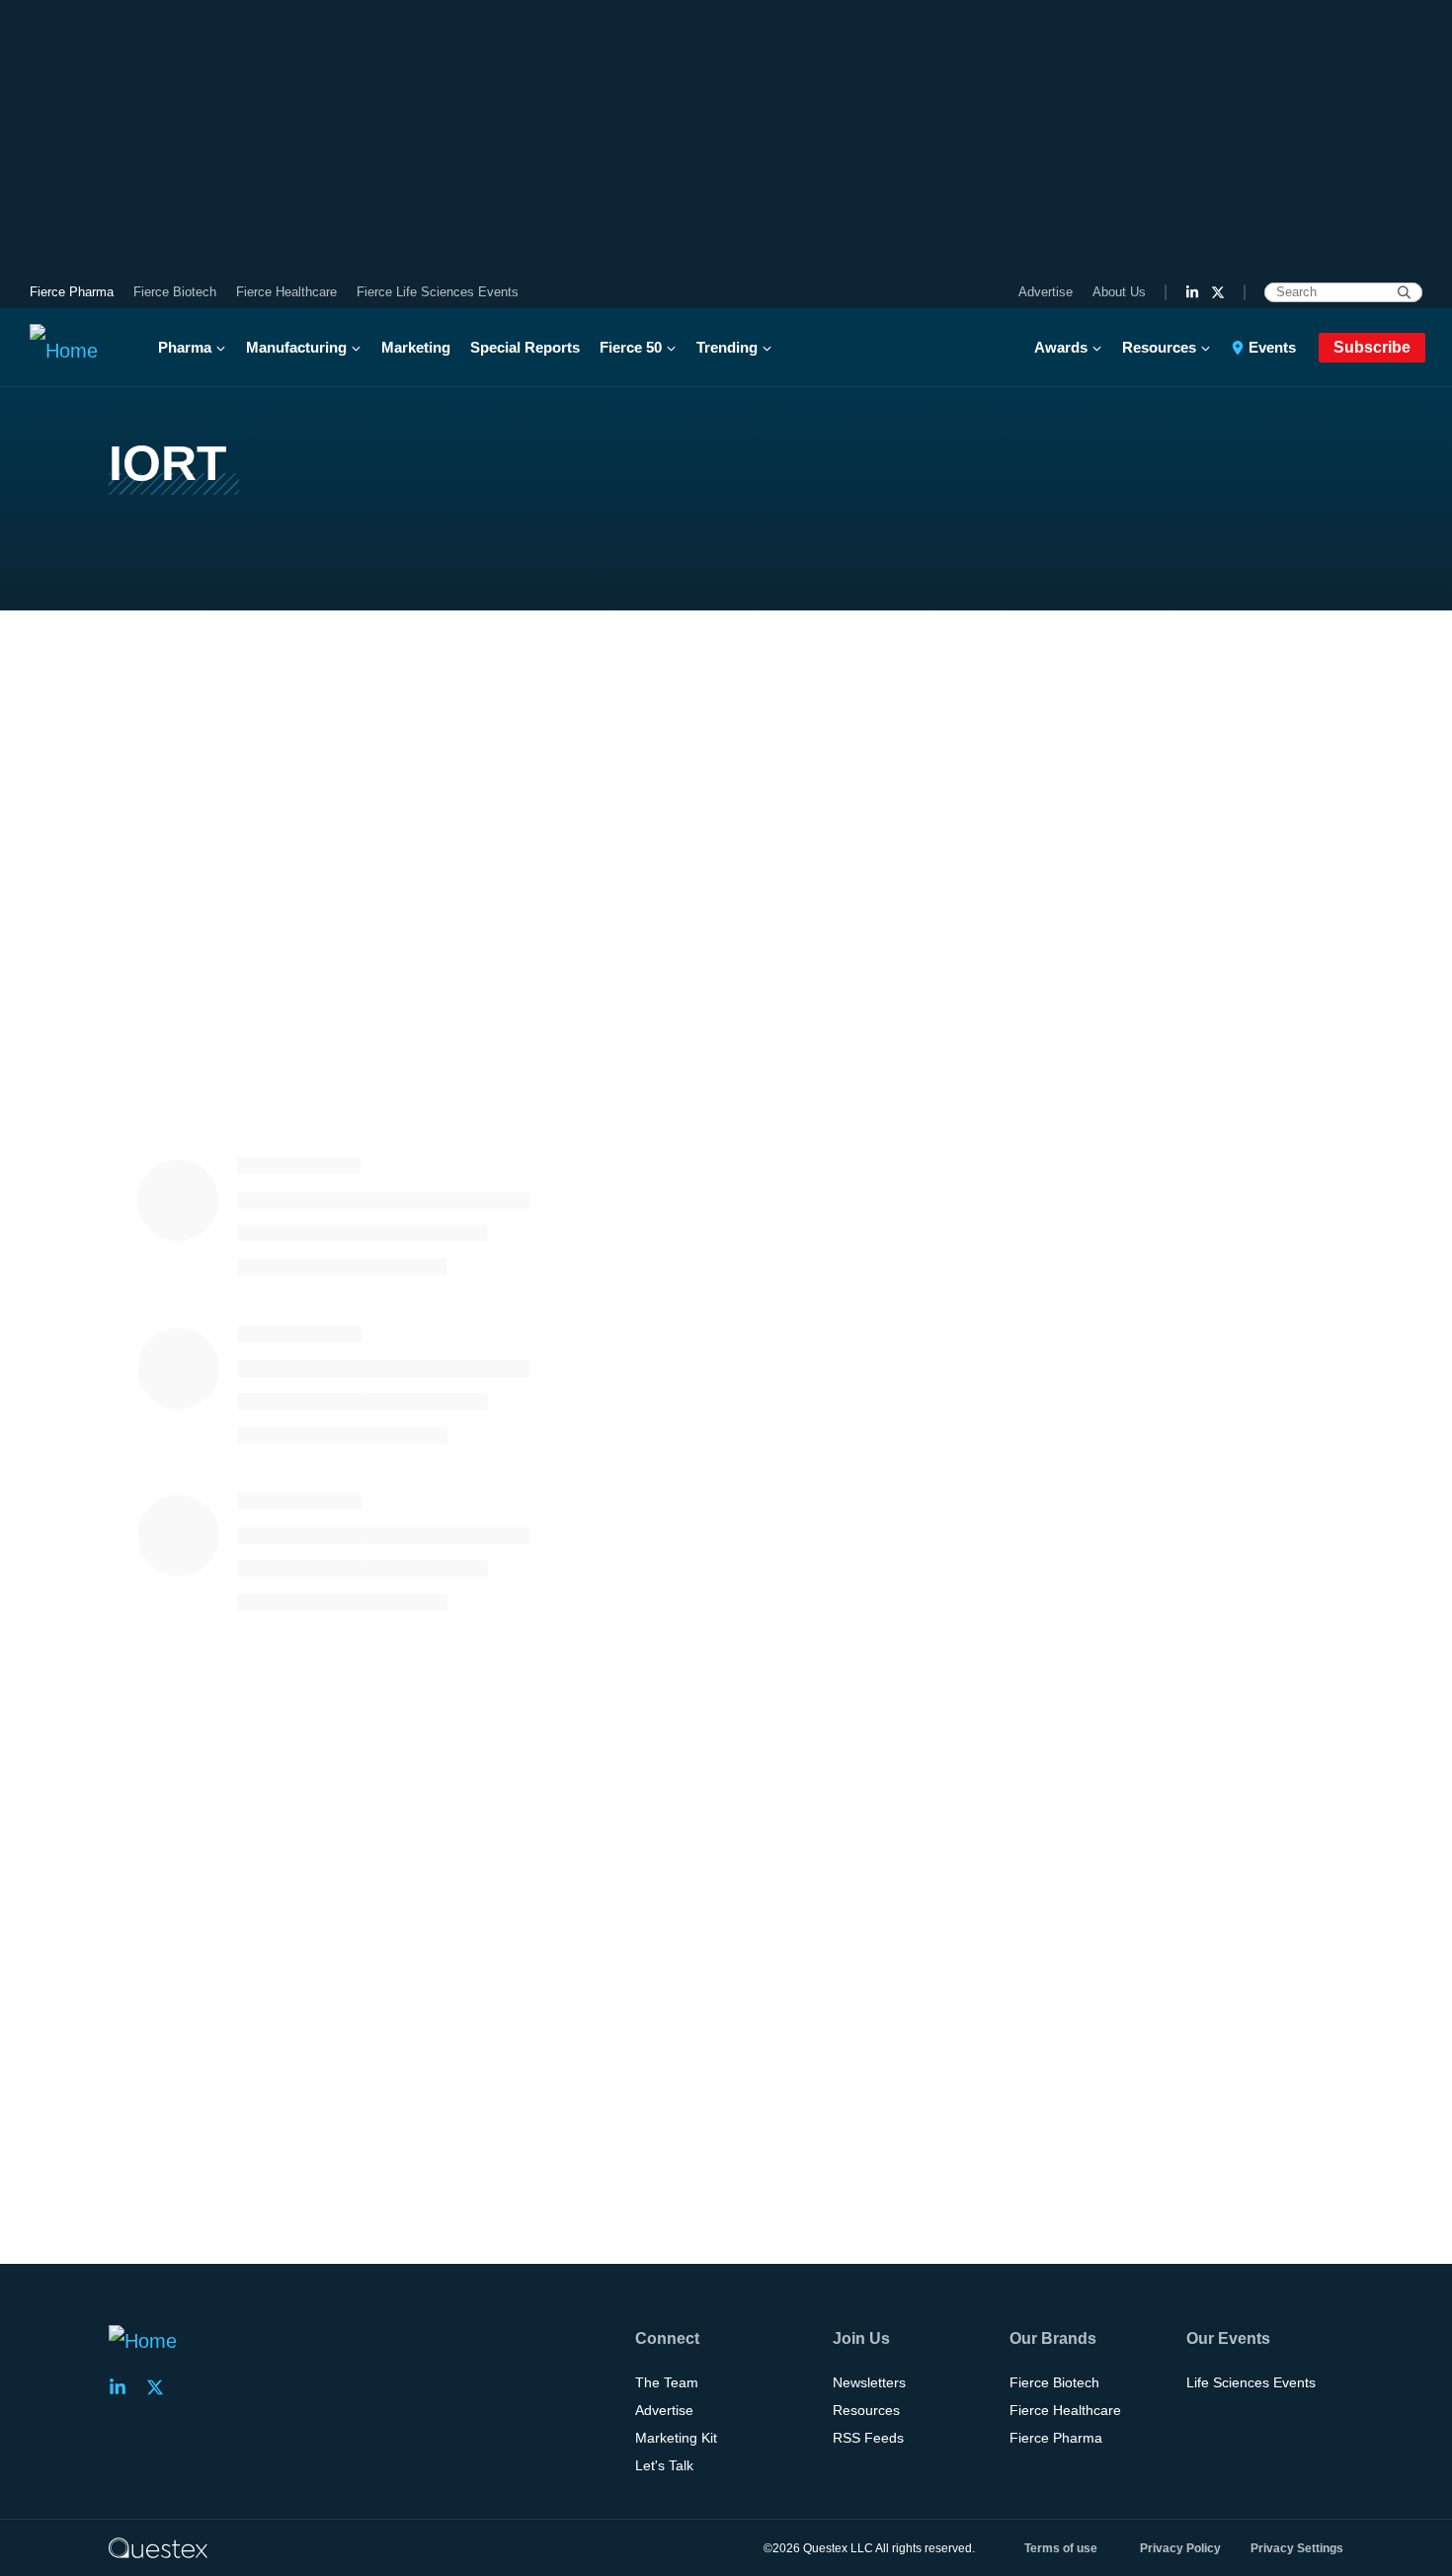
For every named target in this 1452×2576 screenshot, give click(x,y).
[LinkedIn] (1192, 292)
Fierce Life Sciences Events (438, 292)
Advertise (1046, 292)
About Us (1119, 292)
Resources (1159, 347)
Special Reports (525, 347)
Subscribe (1372, 347)
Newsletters (869, 2382)
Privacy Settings (1297, 2548)
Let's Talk (664, 2465)
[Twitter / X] (1218, 292)
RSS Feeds (868, 2438)
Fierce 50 (631, 347)
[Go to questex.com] (158, 2547)
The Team (667, 2382)
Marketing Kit (676, 2438)
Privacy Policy (1180, 2548)
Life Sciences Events (1251, 2382)
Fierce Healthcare (286, 292)
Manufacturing (296, 347)
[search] (1404, 292)
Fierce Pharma (72, 292)
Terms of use (1061, 2548)
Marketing (416, 347)
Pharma (185, 347)
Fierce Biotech (175, 292)
